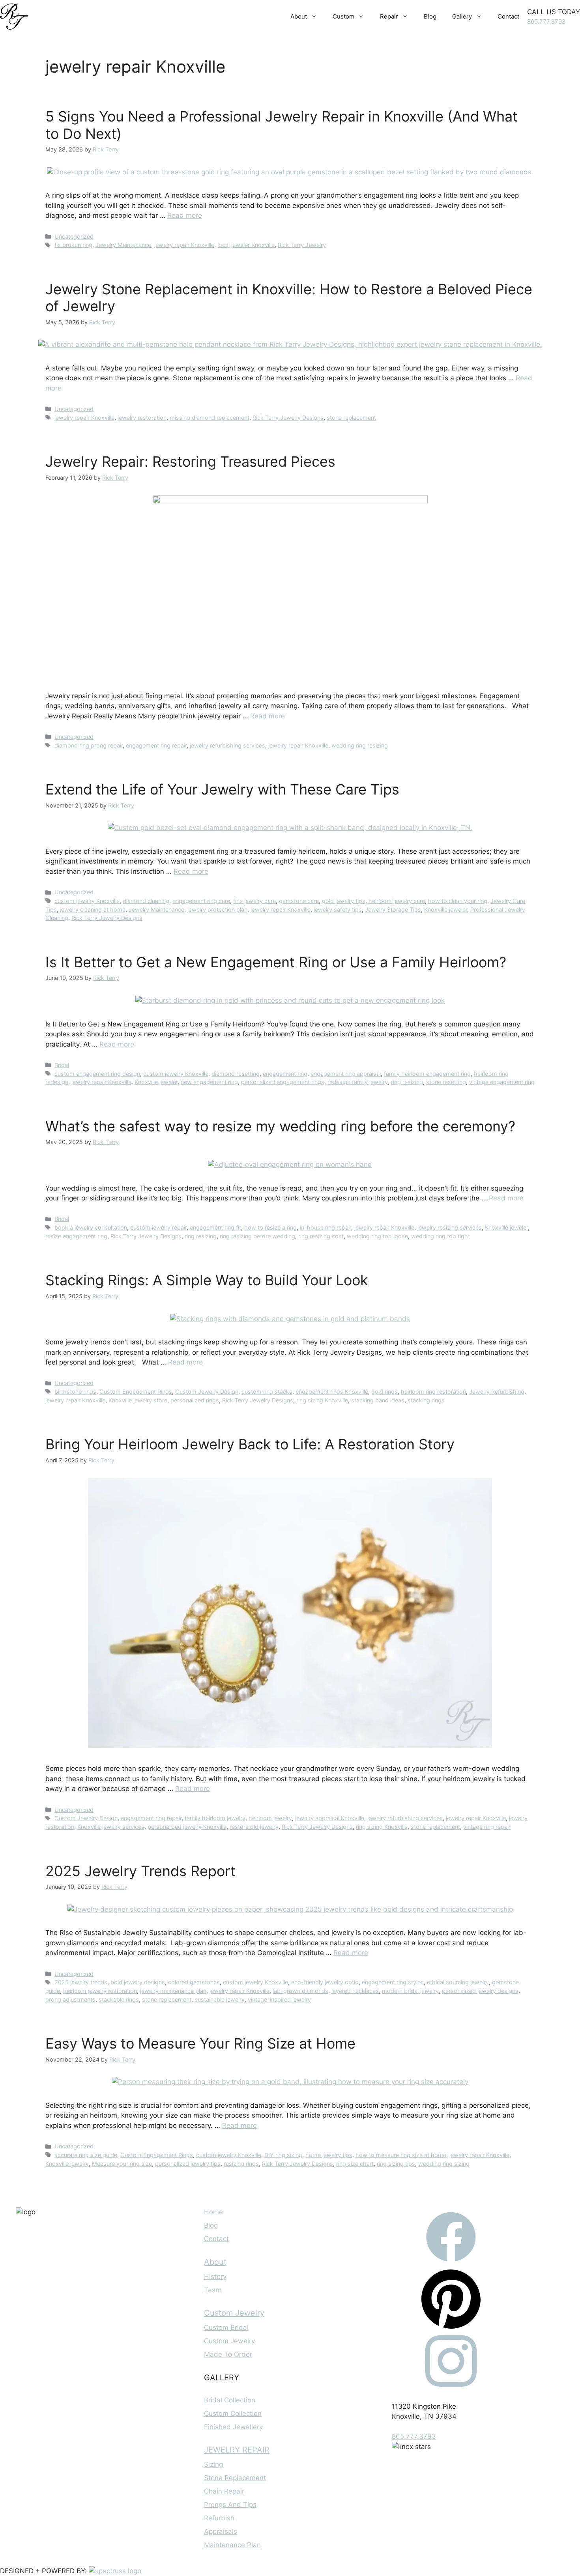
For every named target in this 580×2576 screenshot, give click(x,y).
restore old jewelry (254, 1827)
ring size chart (355, 2164)
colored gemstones (194, 1982)
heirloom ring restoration (433, 1392)
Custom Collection (233, 2413)
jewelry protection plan (217, 909)
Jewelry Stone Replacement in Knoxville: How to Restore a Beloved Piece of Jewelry (289, 298)
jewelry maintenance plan (173, 1991)
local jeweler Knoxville (246, 245)
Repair (389, 16)
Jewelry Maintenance (123, 245)
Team (213, 2290)
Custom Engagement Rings (136, 1392)
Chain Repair (224, 2491)
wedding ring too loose (377, 1236)
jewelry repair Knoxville (184, 245)
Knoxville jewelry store (138, 1400)
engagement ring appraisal (346, 1074)
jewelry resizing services (450, 1227)
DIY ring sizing (283, 2155)
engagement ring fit (215, 1227)
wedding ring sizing (444, 2164)
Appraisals (221, 2531)
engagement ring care (201, 901)
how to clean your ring (458, 901)
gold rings (384, 1392)
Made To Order (228, 2354)
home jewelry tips (329, 2155)
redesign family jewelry (358, 1082)
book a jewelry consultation (91, 1227)
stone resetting (446, 1082)
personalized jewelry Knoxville (187, 1827)
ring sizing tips (396, 2164)
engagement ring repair (156, 745)
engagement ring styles (393, 1982)
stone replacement (351, 418)
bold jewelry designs (138, 1982)
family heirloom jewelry (215, 1818)
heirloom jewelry (270, 1818)
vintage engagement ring (502, 1082)
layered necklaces (355, 1991)
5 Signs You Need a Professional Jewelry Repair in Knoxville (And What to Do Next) (282, 125)
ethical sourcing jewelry (458, 1982)
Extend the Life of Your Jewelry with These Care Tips (222, 789)
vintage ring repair (487, 1827)
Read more (185, 215)
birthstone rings (75, 1392)
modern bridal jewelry (410, 1991)
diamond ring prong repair (89, 745)
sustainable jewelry (220, 1999)
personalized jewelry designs (480, 1991)
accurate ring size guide (86, 2155)
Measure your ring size (122, 2164)
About (299, 16)
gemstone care (299, 901)
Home (213, 2212)
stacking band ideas (378, 1400)
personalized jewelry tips (188, 2164)
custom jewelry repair (158, 1227)
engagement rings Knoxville (332, 1392)
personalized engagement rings (283, 1082)
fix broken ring (73, 245)
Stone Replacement (235, 2478)
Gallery (462, 16)
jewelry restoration (142, 418)
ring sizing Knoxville (322, 1400)
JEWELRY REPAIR (237, 2450)
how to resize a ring (270, 1227)
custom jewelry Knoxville (87, 901)
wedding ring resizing (360, 745)
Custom (343, 16)
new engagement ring (209, 1082)
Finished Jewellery (233, 2427)
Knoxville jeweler (446, 909)
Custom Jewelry (234, 2313)
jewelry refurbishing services (227, 745)
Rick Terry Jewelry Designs (288, 418)
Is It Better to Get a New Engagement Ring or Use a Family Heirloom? (276, 962)
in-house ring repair (326, 1227)
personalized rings (195, 1400)
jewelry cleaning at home (93, 909)
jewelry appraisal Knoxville (330, 1818)
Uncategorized (74, 236)
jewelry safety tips (338, 909)
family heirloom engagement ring (427, 1074)
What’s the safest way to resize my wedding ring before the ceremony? (280, 1126)
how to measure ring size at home (401, 2155)
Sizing (213, 2464)
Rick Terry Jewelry (302, 245)
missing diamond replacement (210, 418)
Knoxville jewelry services (111, 1827)
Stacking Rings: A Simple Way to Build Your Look (207, 1280)
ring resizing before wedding (257, 1236)
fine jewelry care (254, 901)
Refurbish (219, 2518)
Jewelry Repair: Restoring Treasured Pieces (190, 462)
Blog (430, 16)
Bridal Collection (230, 2400)
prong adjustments (70, 1999)
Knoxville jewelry (67, 2164)
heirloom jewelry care (397, 901)
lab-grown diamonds (300, 1991)
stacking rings (426, 1400)
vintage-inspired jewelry (279, 1999)
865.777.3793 (546, 21)
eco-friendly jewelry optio (325, 1982)
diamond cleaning (146, 901)
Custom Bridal (226, 2327)
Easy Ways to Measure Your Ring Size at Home (200, 2043)
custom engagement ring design (97, 1074)
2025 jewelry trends (81, 1982)
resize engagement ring (76, 1236)
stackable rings (119, 1999)
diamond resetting (236, 1074)
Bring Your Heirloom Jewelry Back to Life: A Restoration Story (250, 1444)
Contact (508, 16)
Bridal (62, 1065)
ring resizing (407, 1082)
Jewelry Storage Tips (393, 909)
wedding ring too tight (441, 1236)
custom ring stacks (267, 1392)
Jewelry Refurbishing (497, 1392)
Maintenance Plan (232, 2545)
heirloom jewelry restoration (100, 1991)
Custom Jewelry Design (207, 1392)
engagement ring (285, 1074)
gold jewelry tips (344, 901)
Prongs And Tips (230, 2505)
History (215, 2277)
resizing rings (241, 2164)
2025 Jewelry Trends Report (140, 1871)
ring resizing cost (321, 1236)
